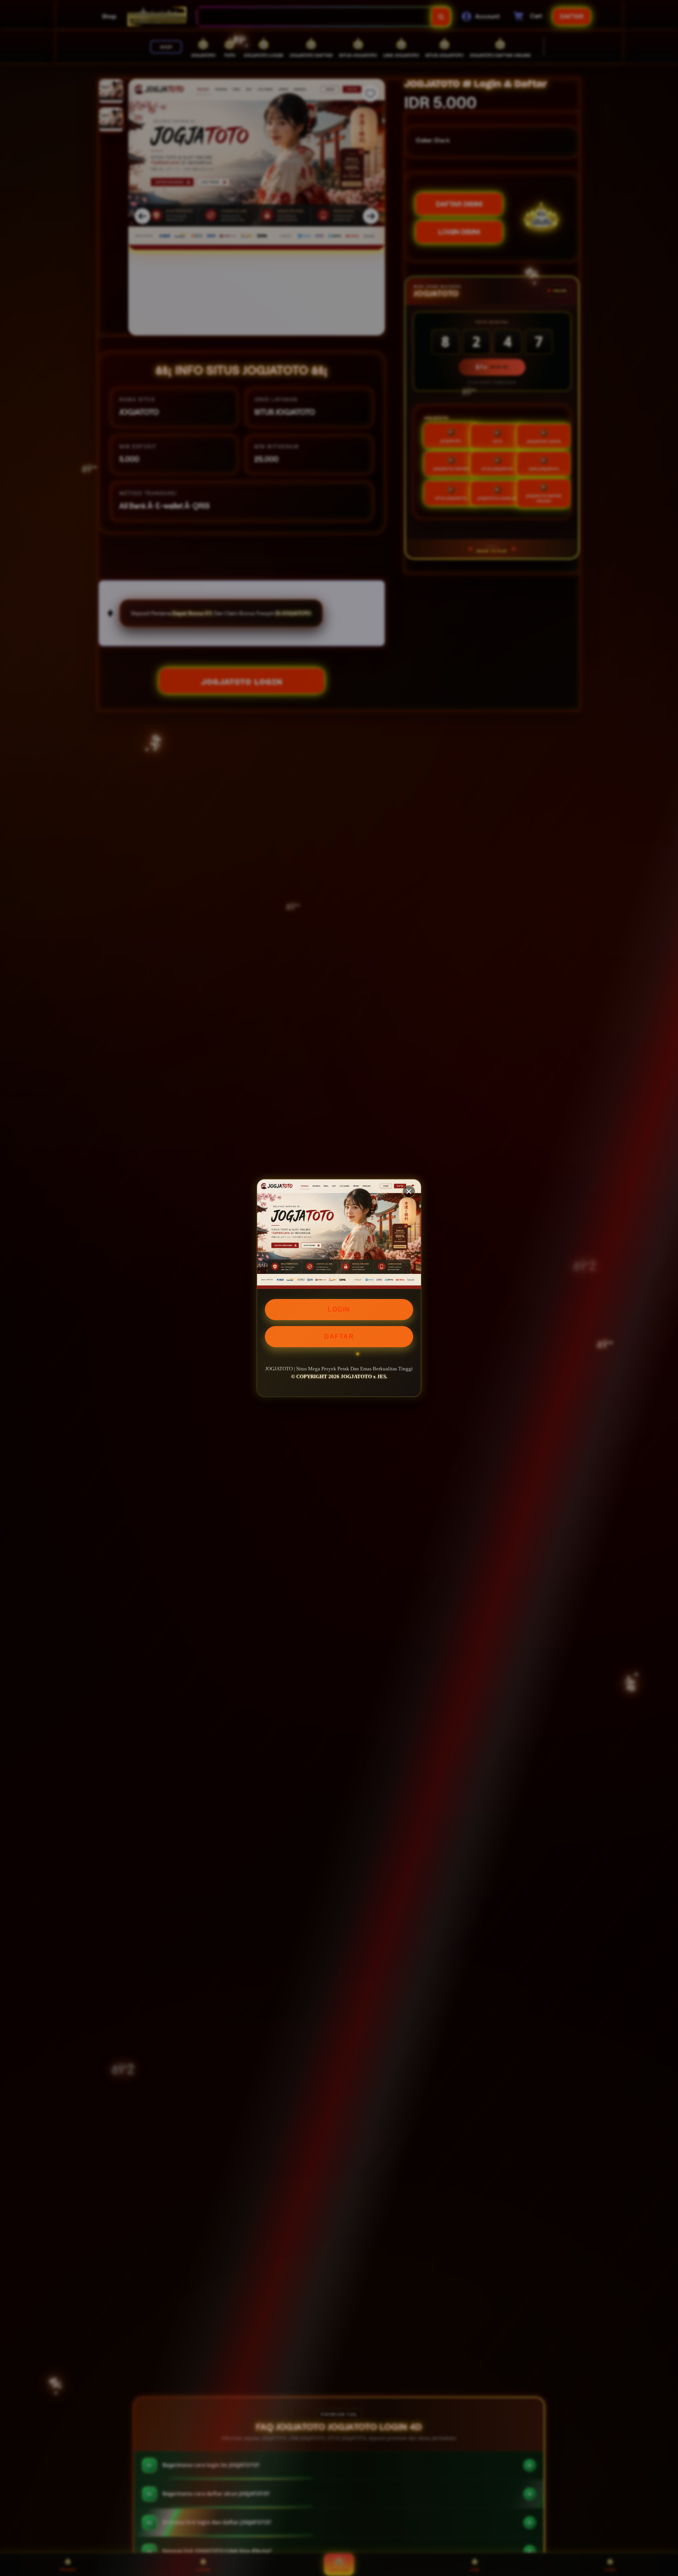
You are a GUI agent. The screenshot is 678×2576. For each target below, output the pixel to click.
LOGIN (339, 1309)
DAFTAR (339, 1336)
